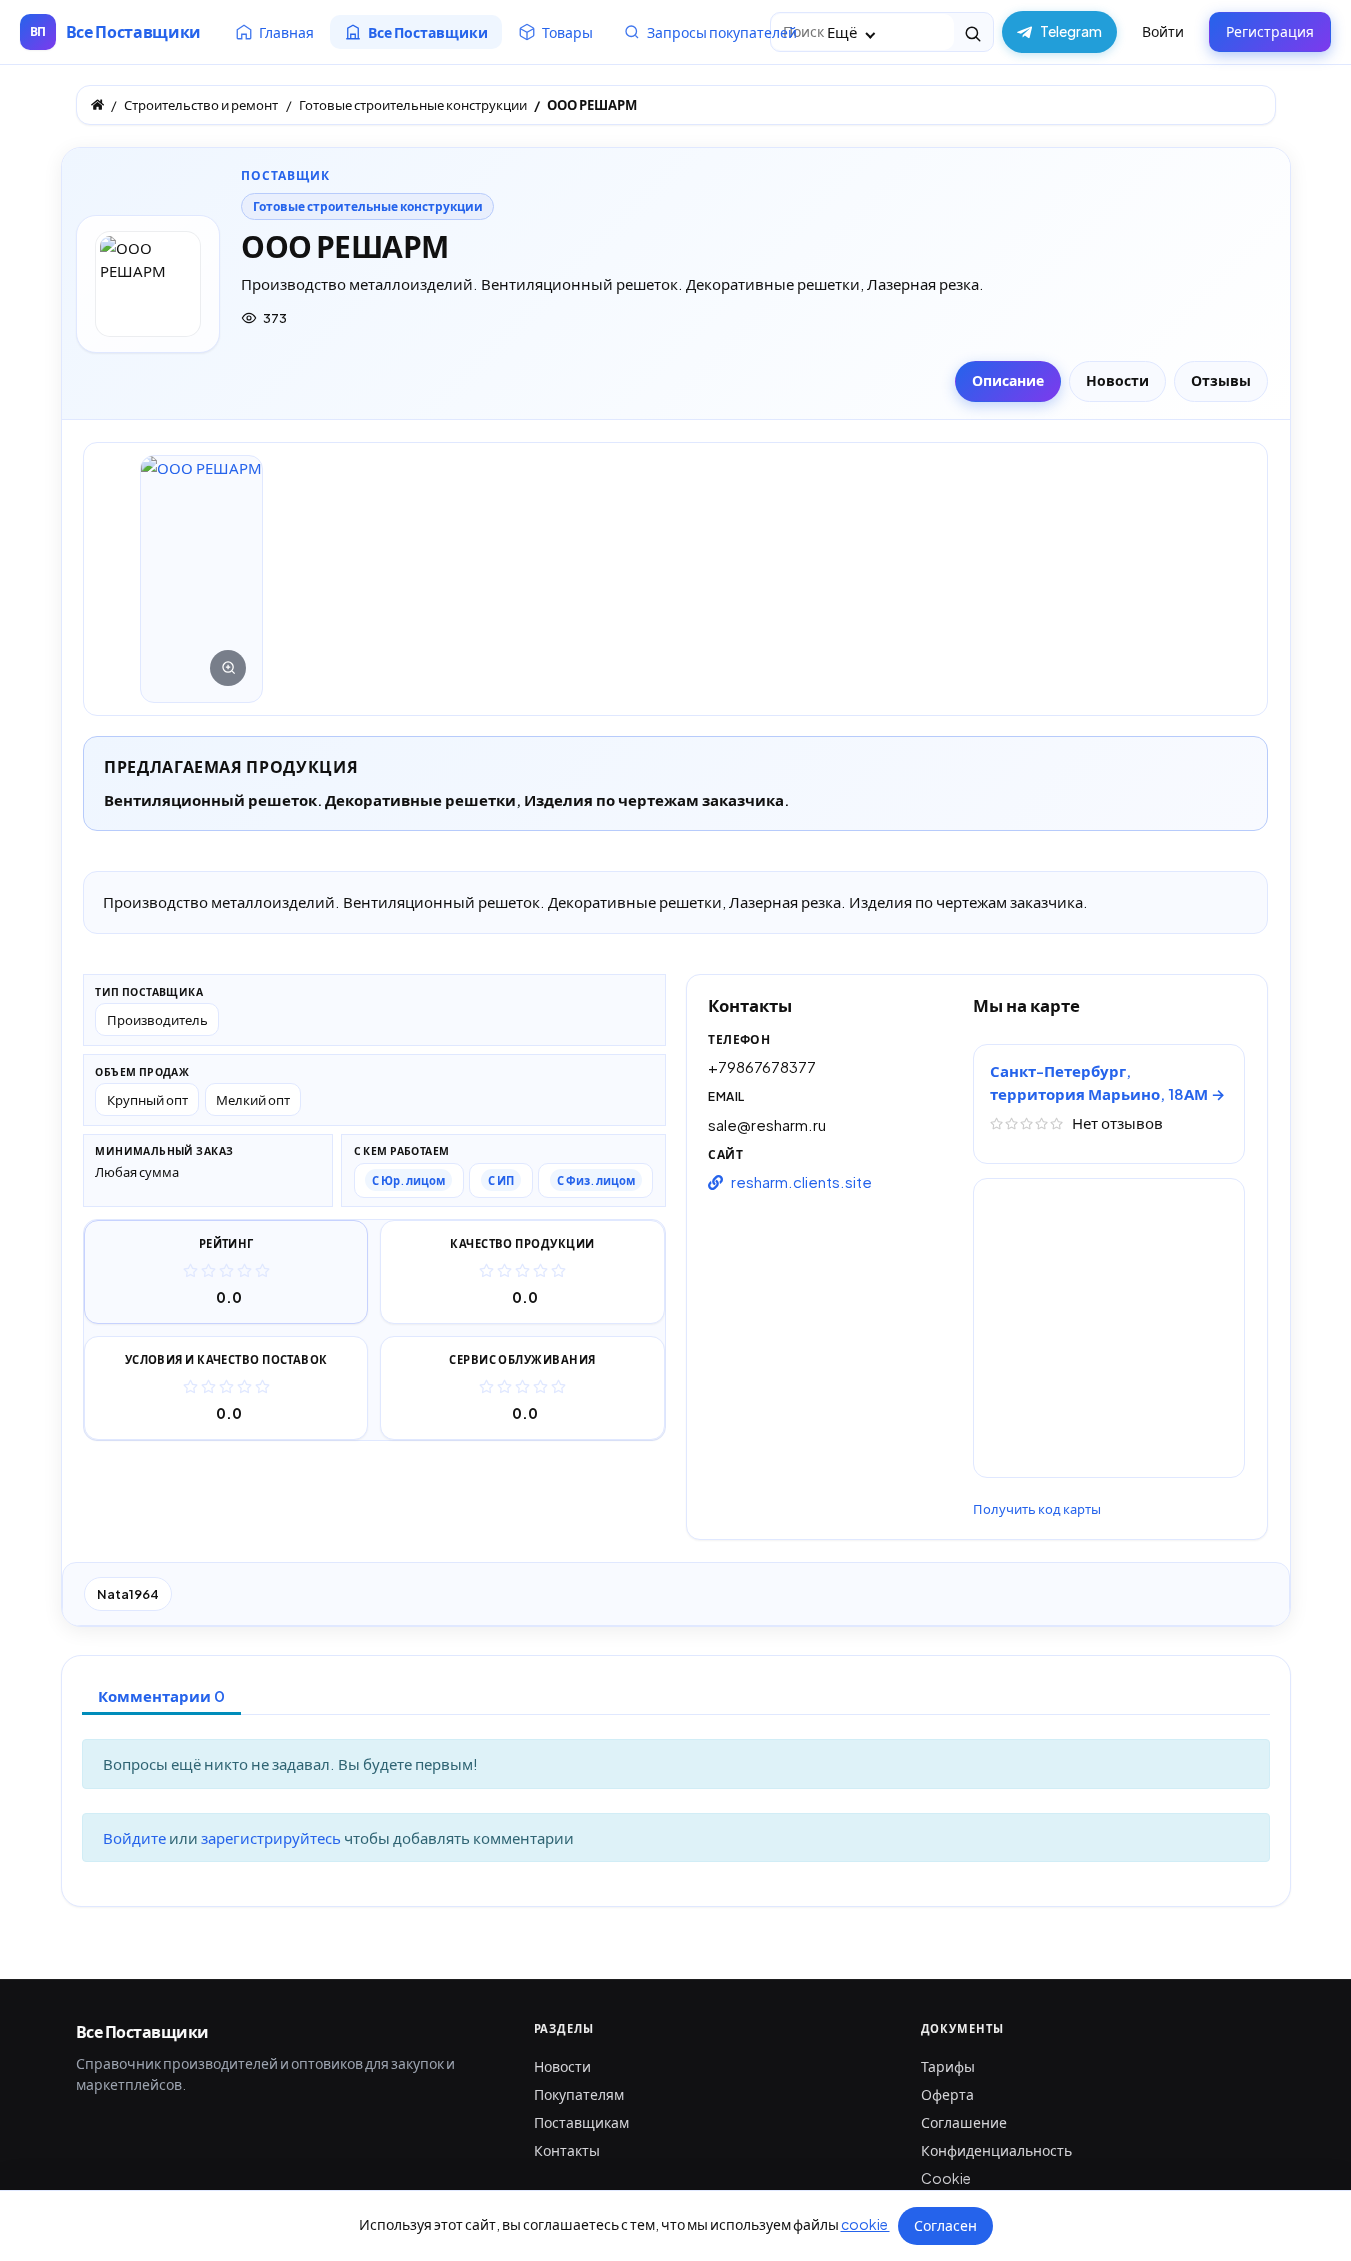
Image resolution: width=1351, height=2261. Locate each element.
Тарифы (948, 2066)
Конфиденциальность (996, 2150)
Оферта (947, 2094)
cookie (865, 2224)
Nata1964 (128, 1594)
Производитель (157, 1019)
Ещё (843, 31)
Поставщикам (581, 2122)
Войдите (136, 1837)
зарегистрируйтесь (272, 1837)
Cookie (946, 2178)
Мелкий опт (253, 1099)
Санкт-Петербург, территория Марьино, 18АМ (1100, 1082)
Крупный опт (147, 1099)
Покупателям (579, 2094)
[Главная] (97, 104)
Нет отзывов (1117, 1122)
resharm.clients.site (801, 1181)
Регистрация (1270, 31)
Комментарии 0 (161, 1695)
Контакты (567, 2150)
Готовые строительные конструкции (368, 206)
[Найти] (973, 32)
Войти (1163, 31)
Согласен (945, 2225)
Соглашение (964, 2122)
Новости (562, 2066)
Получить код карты (1037, 1509)
